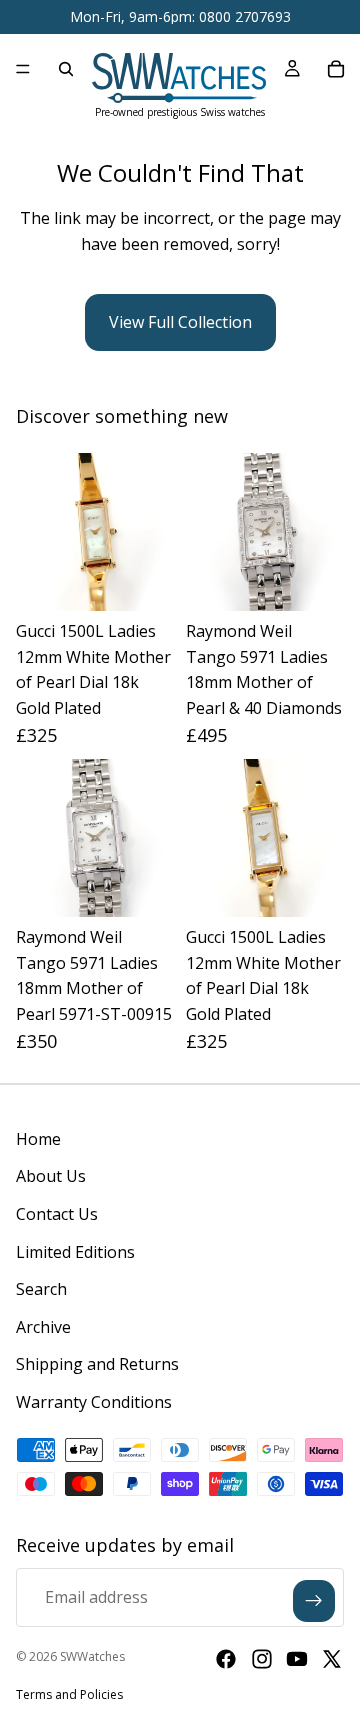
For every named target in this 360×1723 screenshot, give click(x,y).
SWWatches (92, 1656)
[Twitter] (332, 1659)
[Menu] (23, 69)
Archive (43, 1327)
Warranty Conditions (94, 1402)
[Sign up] (314, 1601)
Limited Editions (75, 1252)
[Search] (66, 69)
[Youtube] (297, 1659)
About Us (51, 1176)
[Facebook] (226, 1659)
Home (38, 1139)
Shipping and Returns (97, 1364)
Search (41, 1289)
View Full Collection (180, 322)
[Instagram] (262, 1659)
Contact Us (57, 1214)
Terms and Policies (69, 1694)
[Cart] (336, 69)
